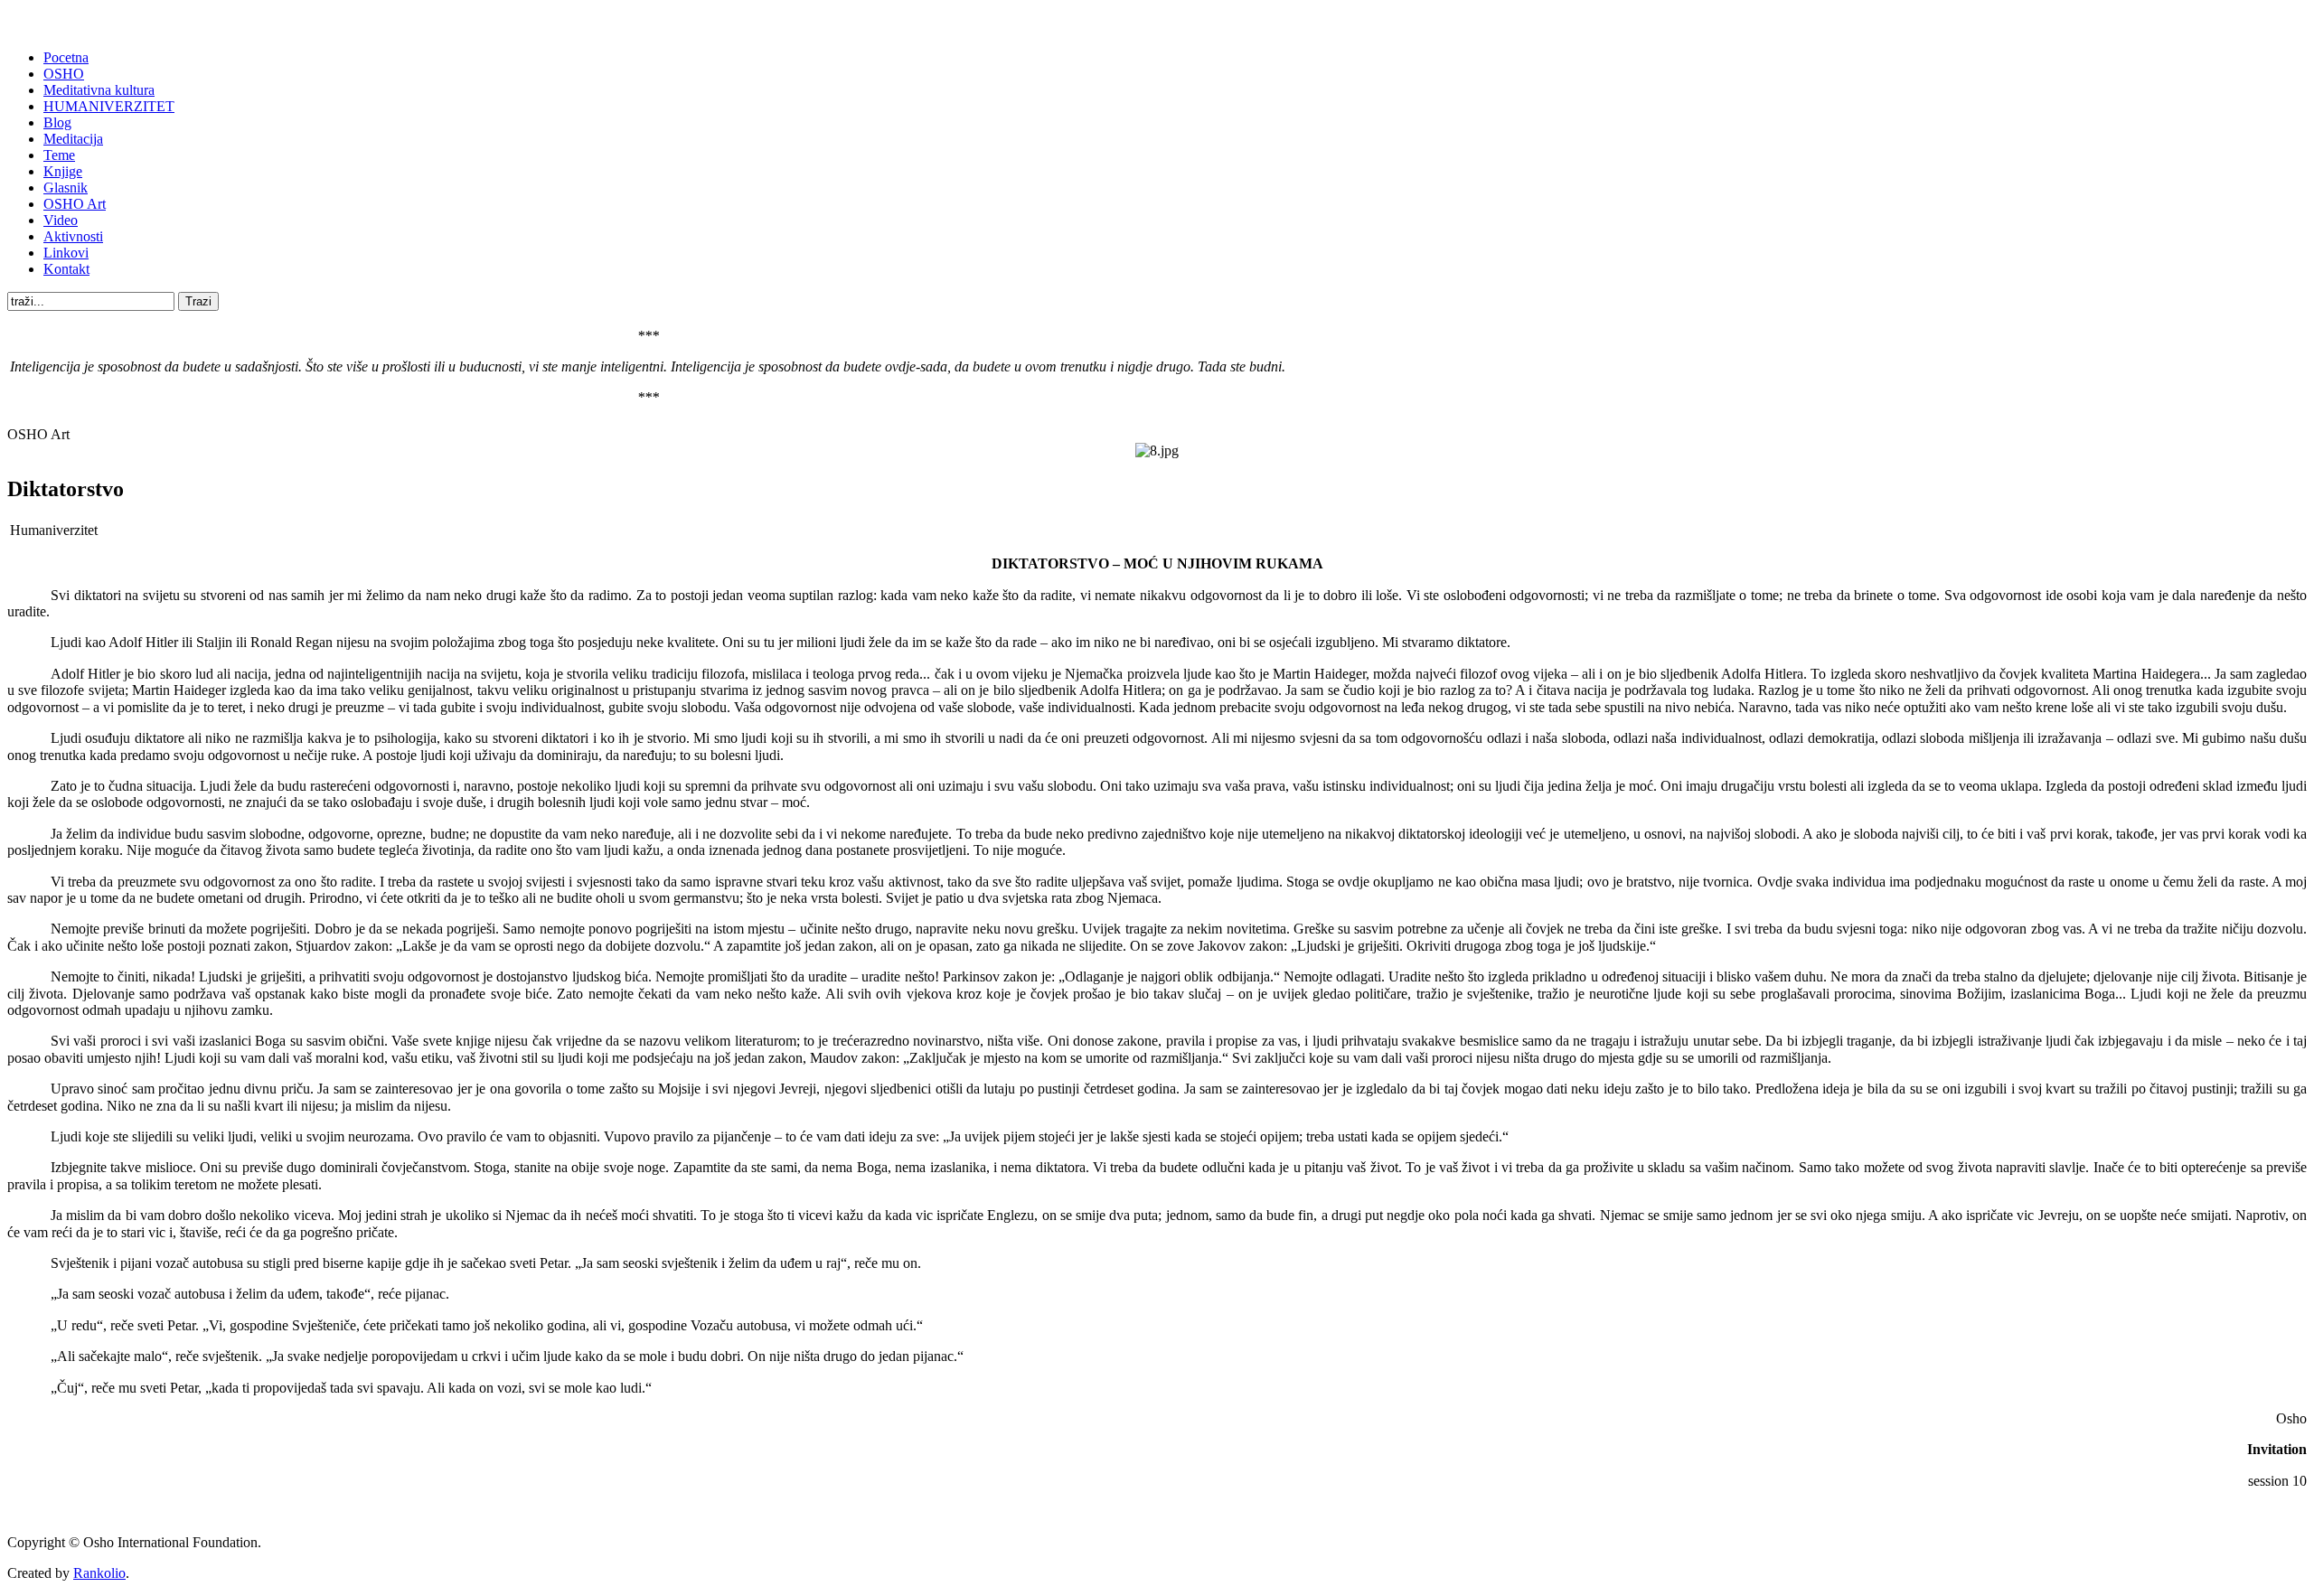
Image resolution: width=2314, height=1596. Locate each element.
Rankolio (99, 1573)
